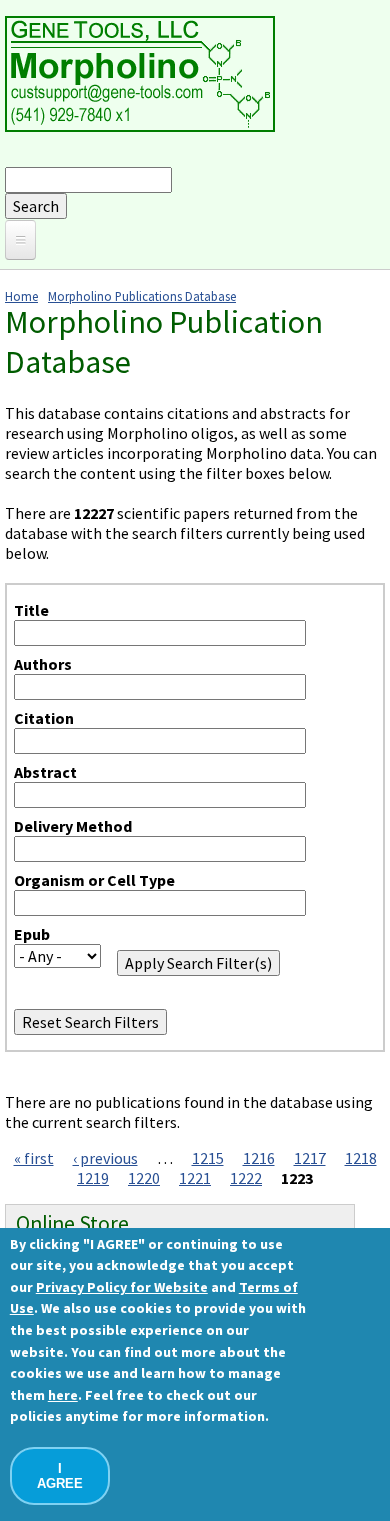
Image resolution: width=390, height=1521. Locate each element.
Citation (44, 718)
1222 (246, 1178)
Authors (43, 664)
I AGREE (60, 1476)
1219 (93, 1178)
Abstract (45, 772)
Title (31, 610)
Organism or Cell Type (94, 880)
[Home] (140, 126)
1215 (208, 1158)
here (63, 1395)
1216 (259, 1158)
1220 (144, 1178)
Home (21, 296)
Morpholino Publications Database (142, 296)
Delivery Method (73, 826)
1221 (195, 1178)
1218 (361, 1158)
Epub (32, 934)
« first (34, 1158)
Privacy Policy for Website (122, 1287)
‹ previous (105, 1158)
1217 (310, 1158)
